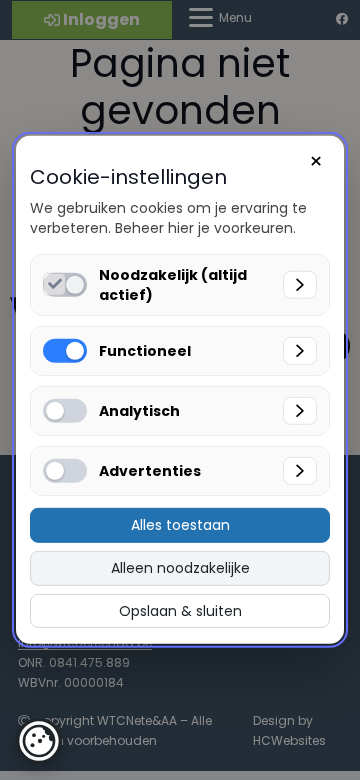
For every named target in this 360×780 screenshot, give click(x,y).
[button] (39, 741)
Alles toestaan (180, 525)
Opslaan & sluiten (180, 610)
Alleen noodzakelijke (180, 568)
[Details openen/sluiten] (300, 285)
